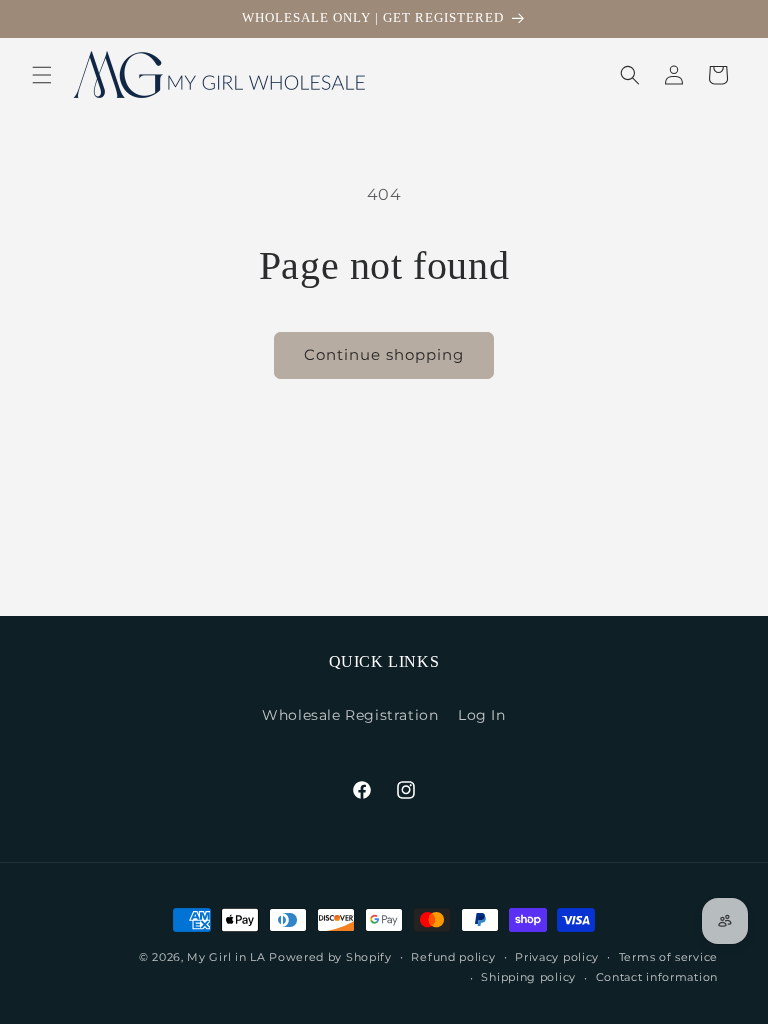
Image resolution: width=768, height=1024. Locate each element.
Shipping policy (528, 977)
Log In (482, 715)
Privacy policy (557, 957)
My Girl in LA (226, 957)
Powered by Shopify (330, 957)
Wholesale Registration (350, 715)
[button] (42, 75)
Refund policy (453, 957)
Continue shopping (384, 354)
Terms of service (668, 957)
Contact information (657, 977)
